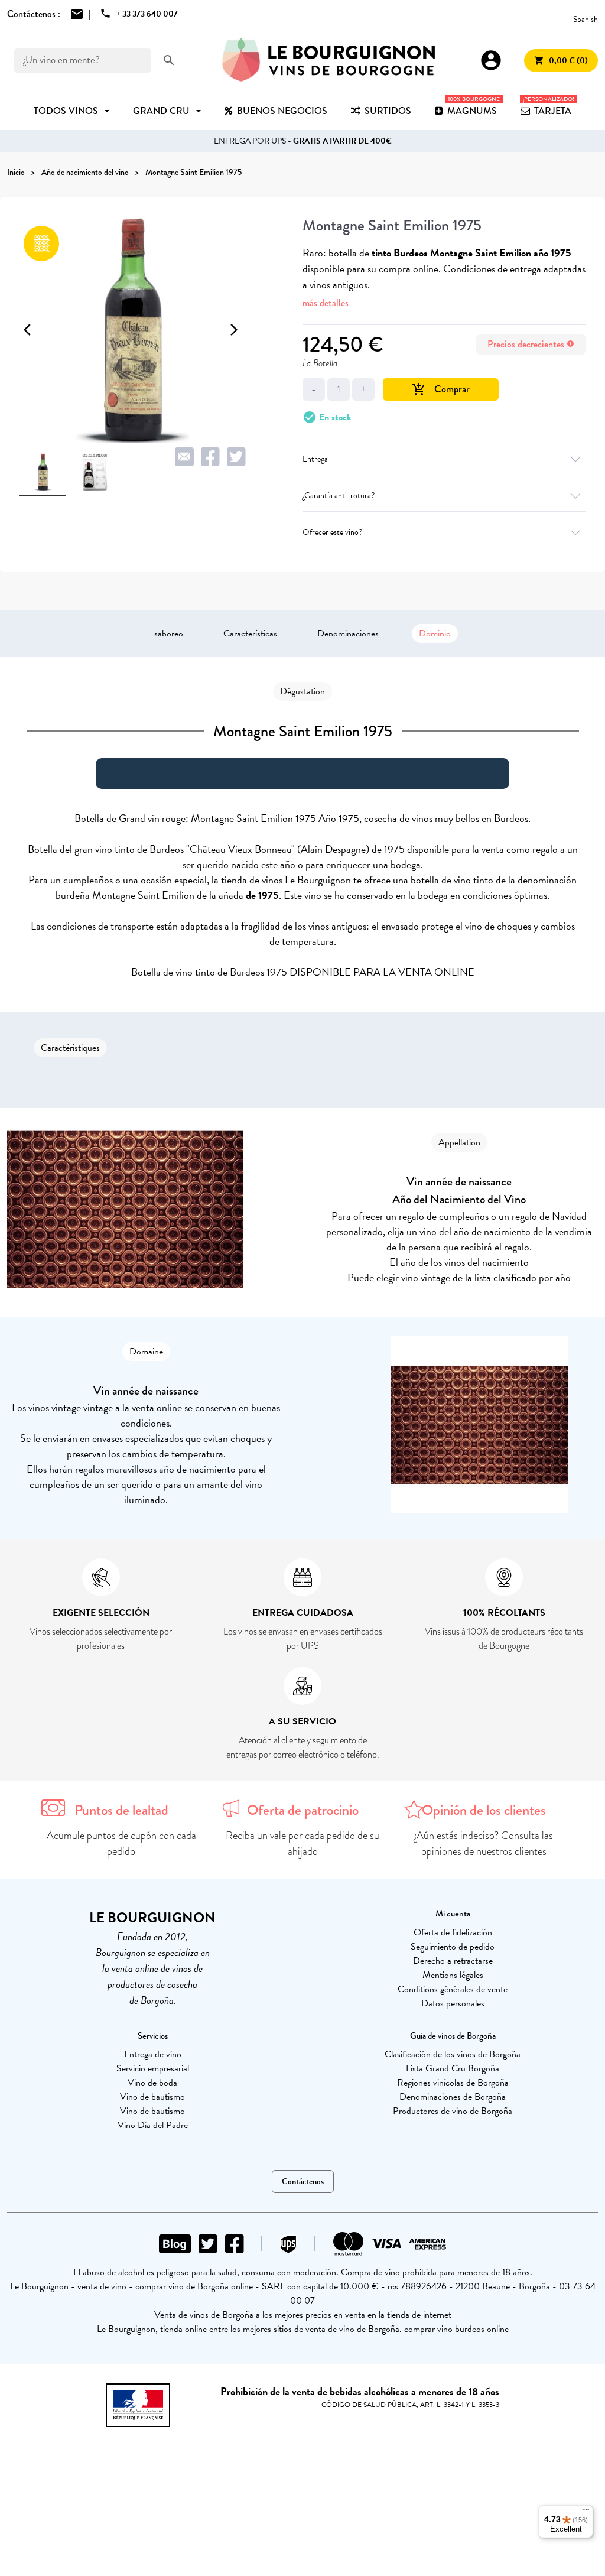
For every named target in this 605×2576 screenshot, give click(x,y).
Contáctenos (303, 2182)
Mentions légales (453, 1975)
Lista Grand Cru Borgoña (453, 2068)
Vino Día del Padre (153, 2125)
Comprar (441, 389)
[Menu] (586, 2512)
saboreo (169, 634)
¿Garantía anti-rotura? (339, 496)
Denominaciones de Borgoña (453, 2097)
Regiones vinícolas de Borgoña (453, 2083)
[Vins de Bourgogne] (328, 60)
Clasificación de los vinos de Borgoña (453, 2054)
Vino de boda (152, 2083)
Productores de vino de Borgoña (453, 2111)
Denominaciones (348, 634)
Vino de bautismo (152, 2097)
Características (250, 634)
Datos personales (453, 2003)
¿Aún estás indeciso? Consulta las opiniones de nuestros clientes (484, 1844)
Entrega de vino (153, 2054)
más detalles (326, 303)
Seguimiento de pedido (453, 1947)
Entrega (315, 459)
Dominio (435, 634)
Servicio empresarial (153, 2068)
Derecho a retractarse (453, 1961)
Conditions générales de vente (453, 1989)
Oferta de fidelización (453, 1932)
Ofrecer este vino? (332, 532)
